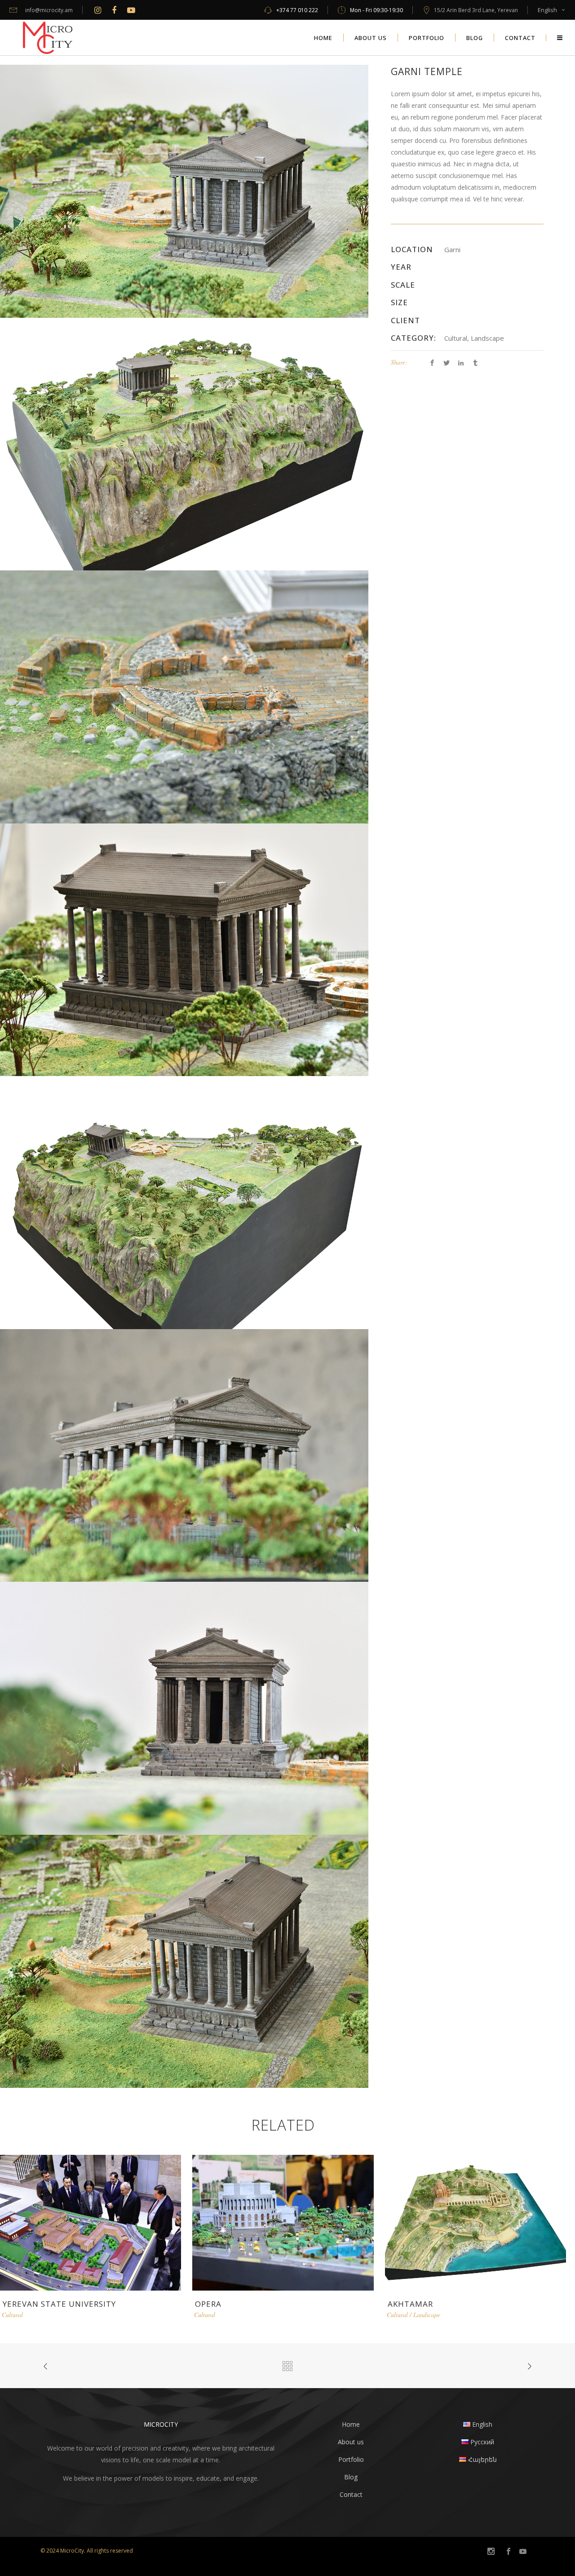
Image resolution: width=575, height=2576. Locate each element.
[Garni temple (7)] (184, 1455)
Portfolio (351, 2459)
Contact (351, 2494)
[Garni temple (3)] (184, 443)
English (547, 10)
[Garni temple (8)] (184, 1960)
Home (351, 2424)
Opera (208, 2304)
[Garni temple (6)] (184, 949)
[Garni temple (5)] (184, 1202)
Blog (351, 2477)
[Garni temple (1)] (184, 1708)
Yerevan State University (59, 2304)
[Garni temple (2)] (184, 696)
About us (351, 2442)
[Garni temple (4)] (184, 190)
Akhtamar (410, 2304)
